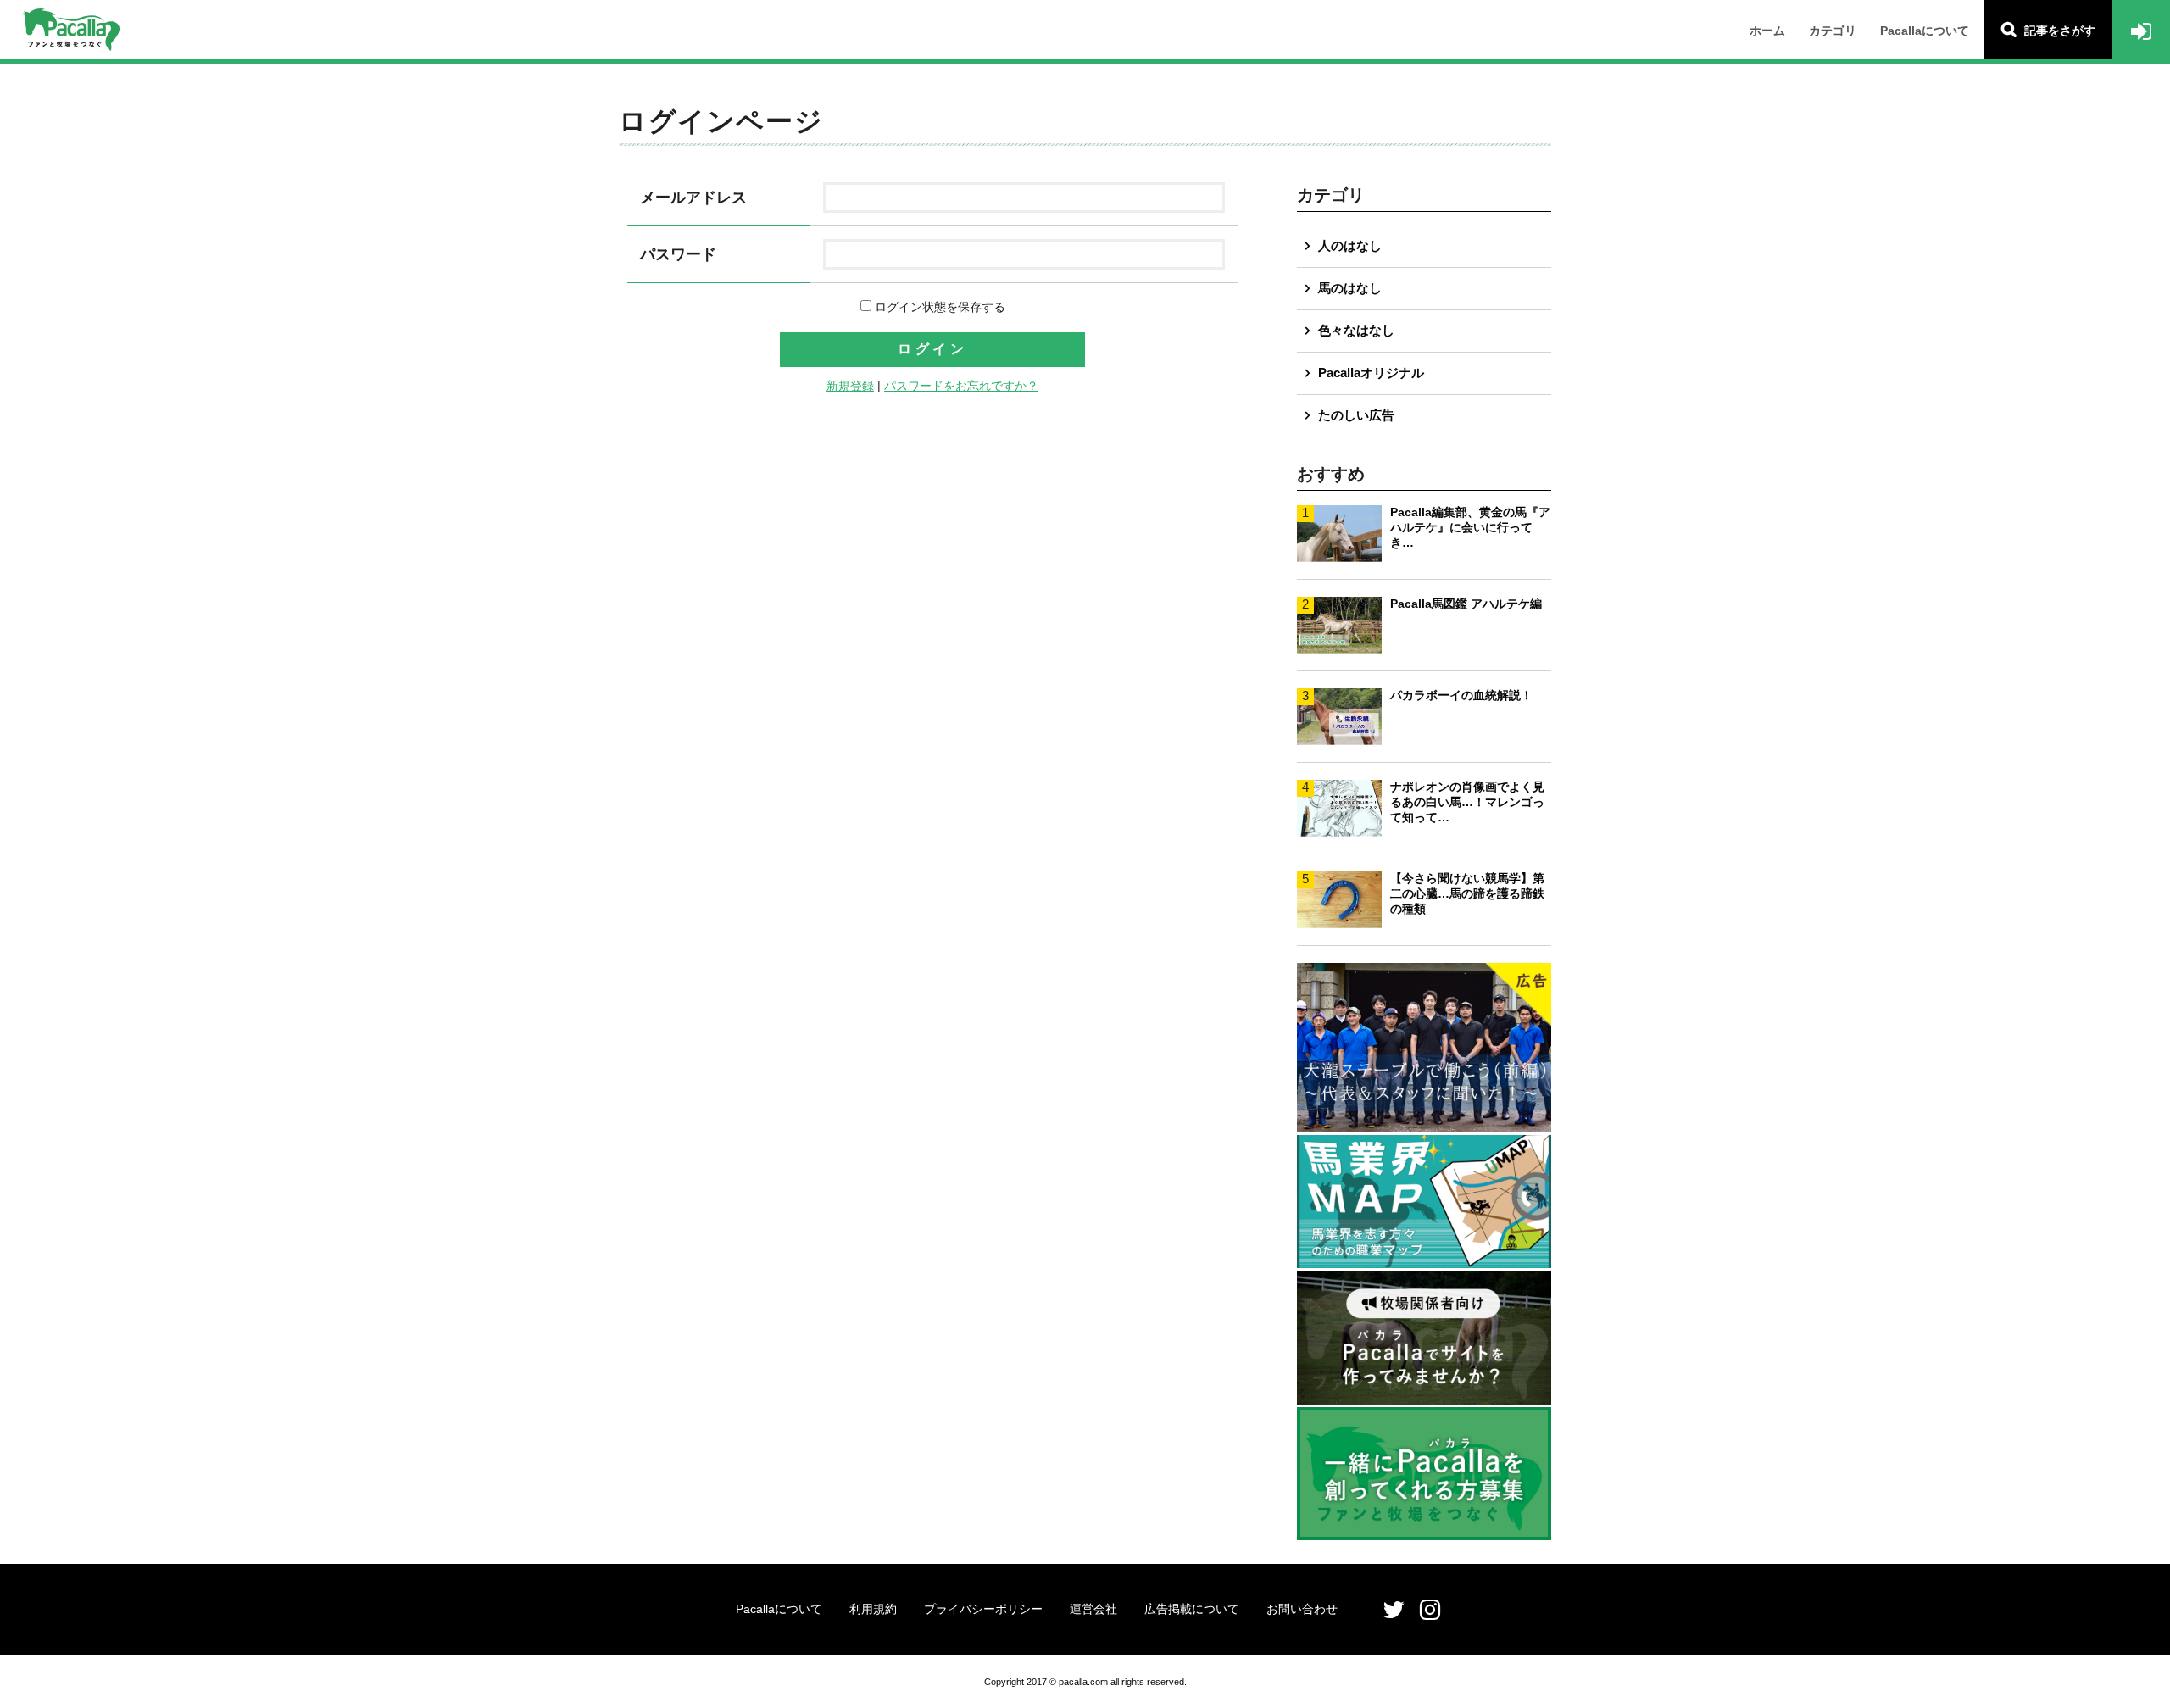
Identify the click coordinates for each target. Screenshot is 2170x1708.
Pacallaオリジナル (1371, 373)
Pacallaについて (1925, 31)
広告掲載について (1192, 1609)
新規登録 (850, 386)
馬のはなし (1350, 288)
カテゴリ (1833, 31)
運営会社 (1093, 1609)
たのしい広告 (1356, 415)
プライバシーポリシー (983, 1609)
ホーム (1767, 31)
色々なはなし (1356, 330)
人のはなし (1350, 245)
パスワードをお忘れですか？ (961, 386)
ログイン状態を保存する (938, 307)
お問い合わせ (1302, 1609)
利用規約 (873, 1609)
